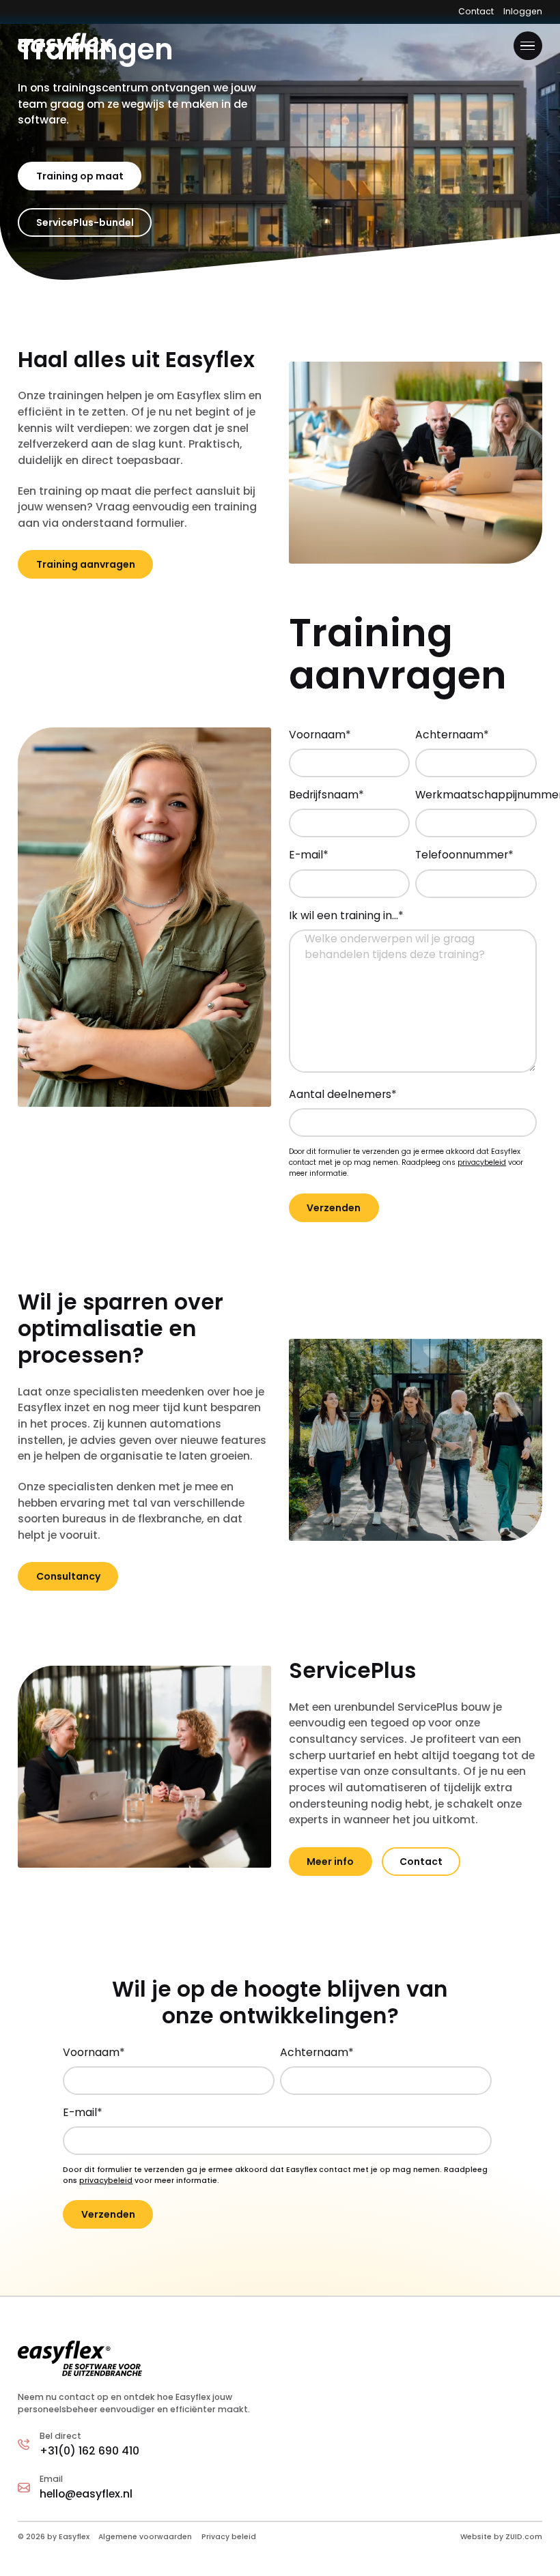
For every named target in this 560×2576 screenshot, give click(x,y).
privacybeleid (482, 1162)
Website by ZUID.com (501, 2537)
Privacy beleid (229, 2537)
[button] (528, 46)
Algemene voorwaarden (145, 2537)
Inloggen (523, 11)
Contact (476, 11)
